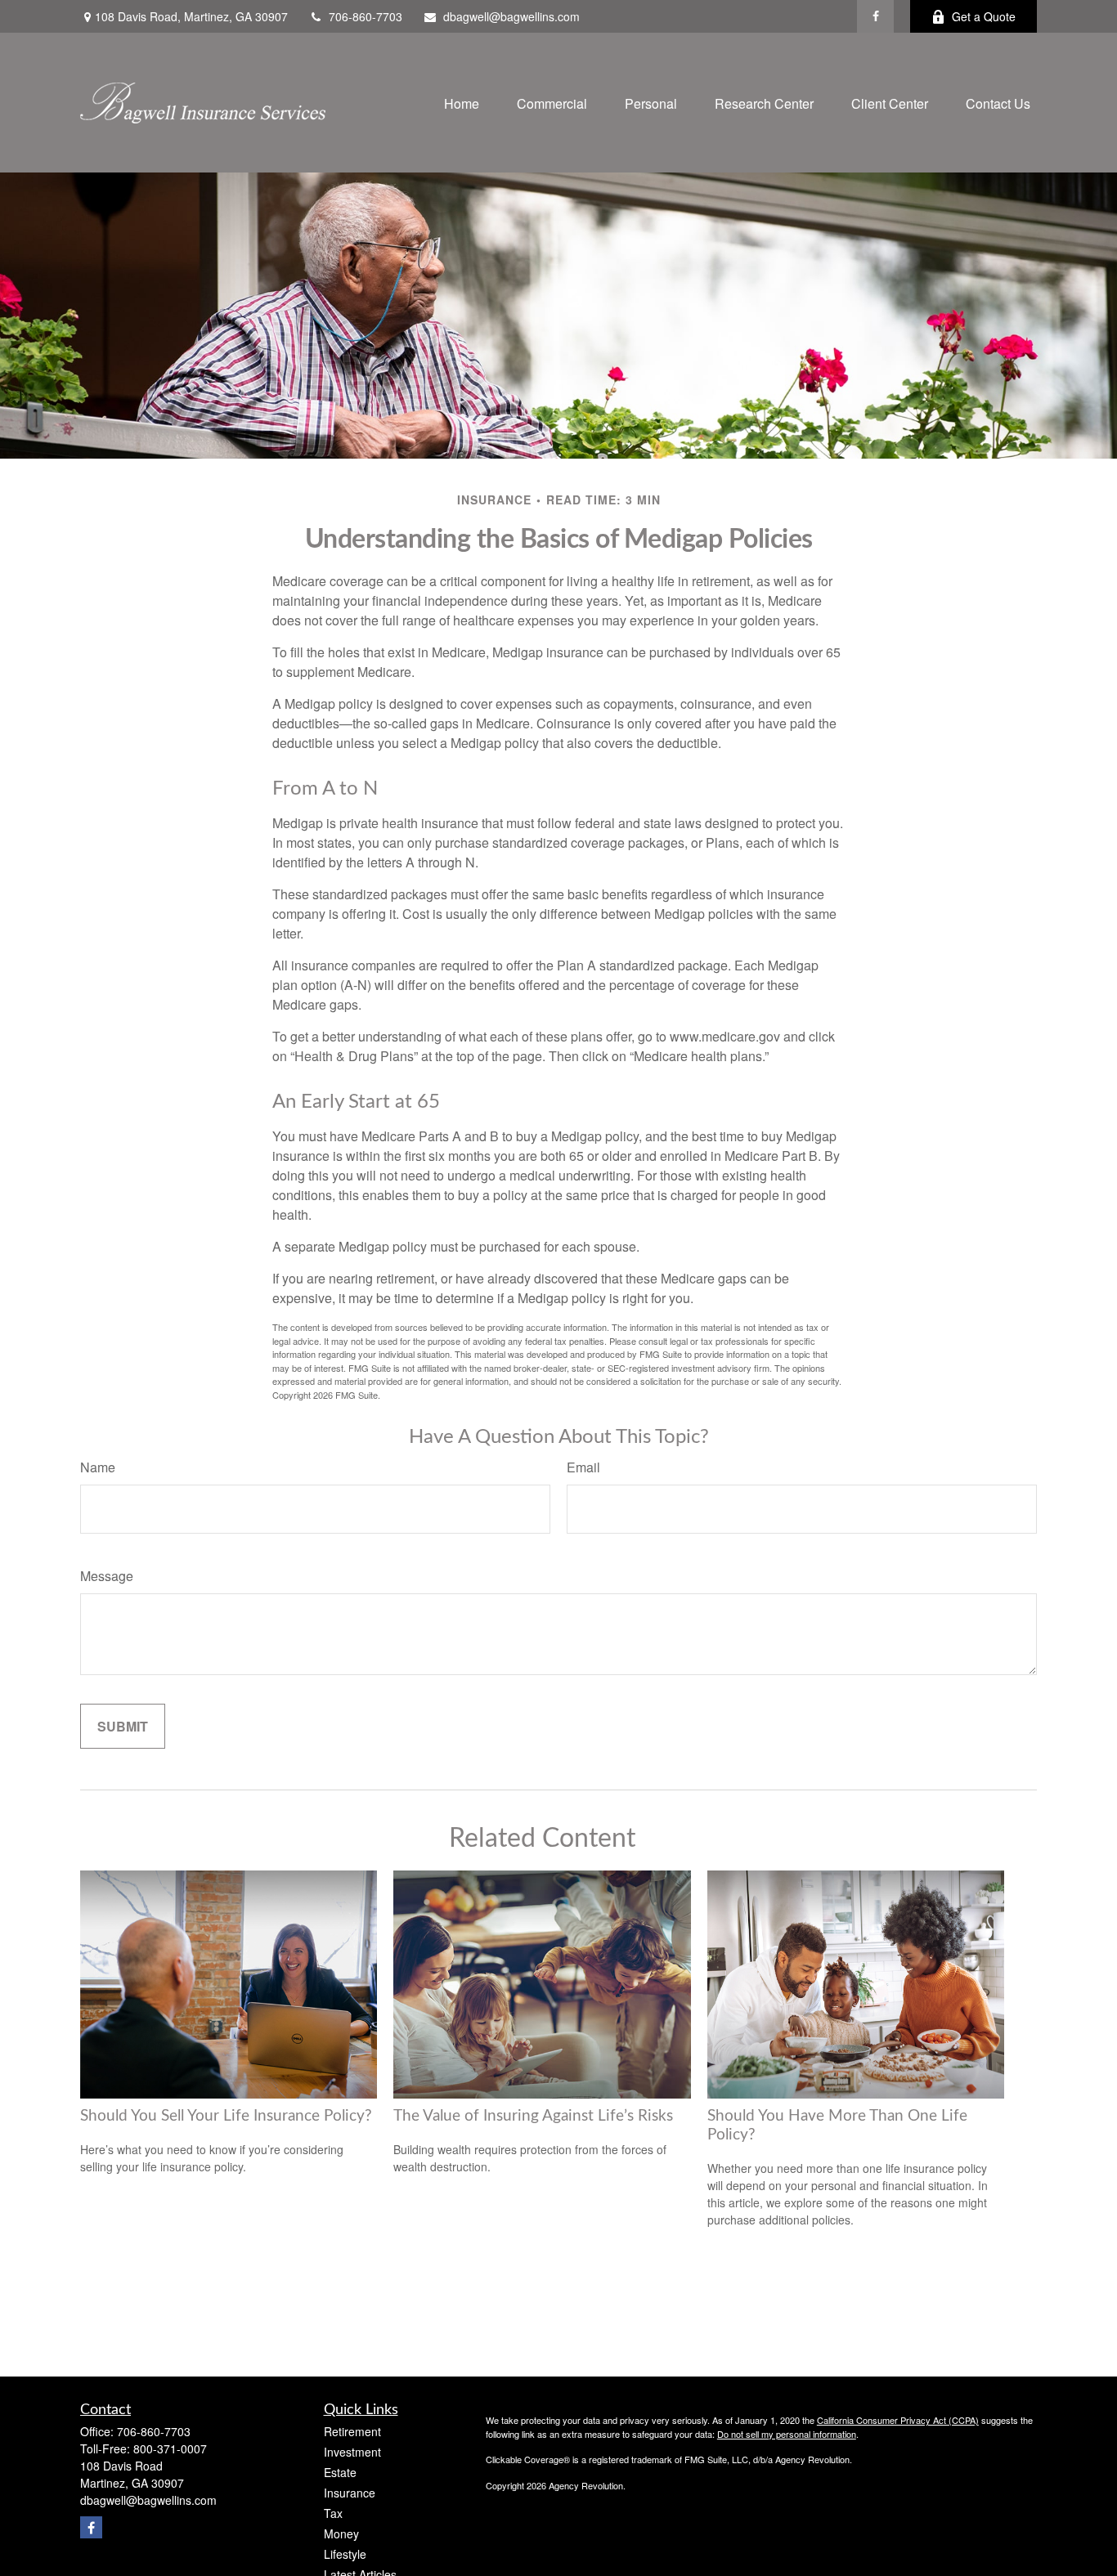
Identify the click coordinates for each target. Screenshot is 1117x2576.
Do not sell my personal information (787, 2434)
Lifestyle (345, 2554)
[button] (462, 103)
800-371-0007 (170, 2448)
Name (98, 1467)
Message (107, 1576)
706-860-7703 (366, 16)
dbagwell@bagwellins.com (511, 16)
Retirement (352, 2431)
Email (583, 1467)
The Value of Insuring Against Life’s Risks (533, 2116)
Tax (333, 2513)
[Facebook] (875, 16)
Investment (352, 2452)
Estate (340, 2472)
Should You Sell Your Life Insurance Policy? (226, 2116)
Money (341, 2533)
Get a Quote (984, 16)
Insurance (350, 2493)
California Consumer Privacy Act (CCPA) (898, 2420)
